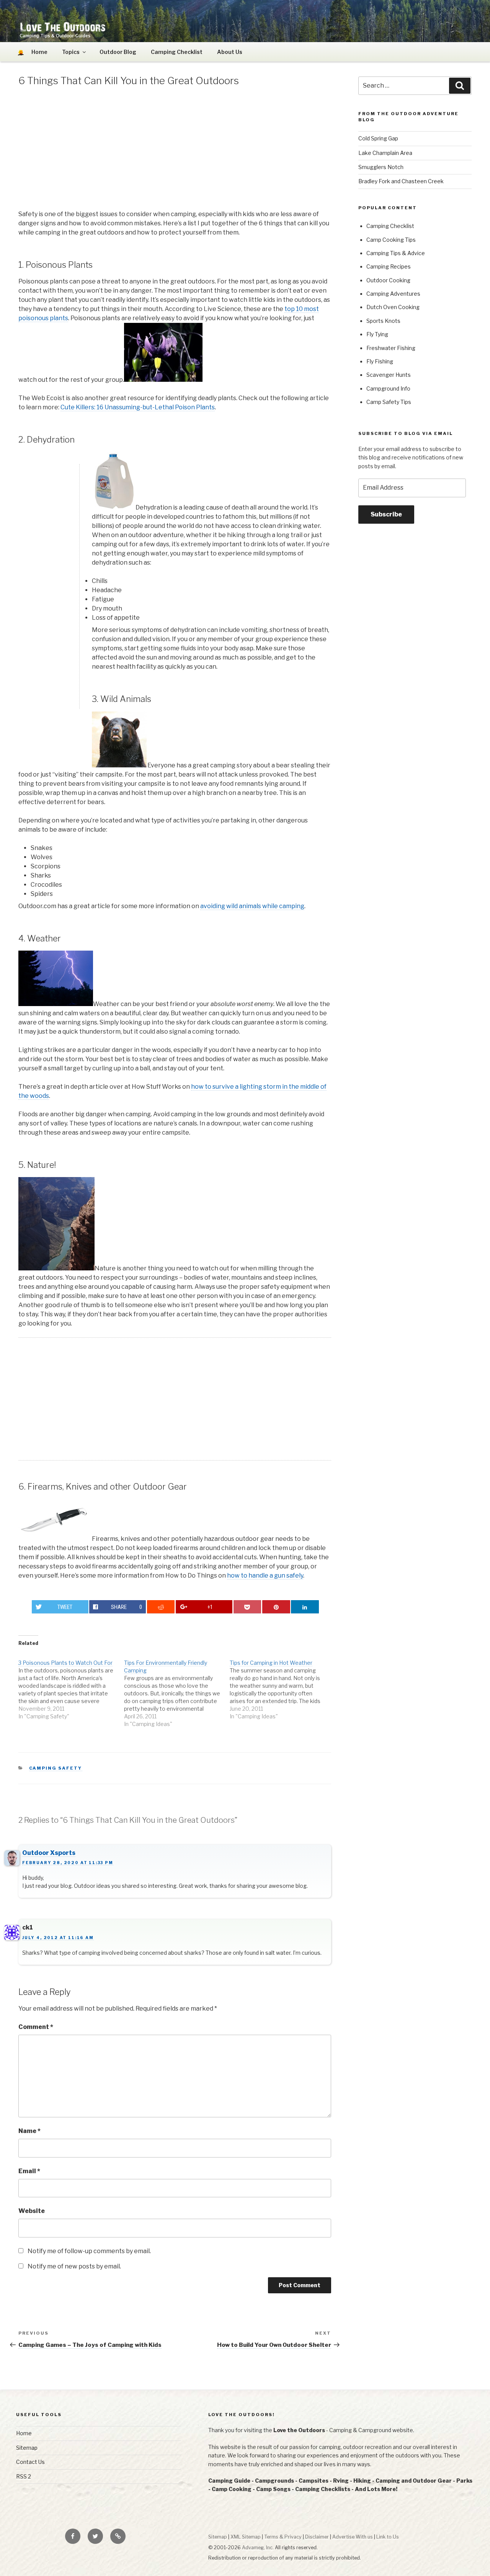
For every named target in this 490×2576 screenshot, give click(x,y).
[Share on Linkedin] (305, 1607)
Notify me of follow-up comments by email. (89, 2251)
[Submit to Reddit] (161, 1607)
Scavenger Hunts (389, 375)
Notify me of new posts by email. (74, 2266)
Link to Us (388, 2537)
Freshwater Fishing (391, 348)
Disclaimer (317, 2537)
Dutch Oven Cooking (393, 307)
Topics (71, 52)
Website (32, 2211)
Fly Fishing (380, 361)
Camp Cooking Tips (391, 240)
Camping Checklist (177, 52)
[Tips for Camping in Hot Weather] (283, 1686)
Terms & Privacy (283, 2537)
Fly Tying (377, 334)
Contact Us (30, 2462)
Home (24, 2433)
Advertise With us (353, 2537)
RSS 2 (24, 2476)
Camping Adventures (393, 294)
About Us (230, 52)
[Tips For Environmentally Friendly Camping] (177, 1689)
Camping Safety (56, 1768)
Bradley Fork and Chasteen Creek (401, 181)
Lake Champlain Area (385, 153)
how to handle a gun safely (265, 1575)
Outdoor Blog (118, 52)
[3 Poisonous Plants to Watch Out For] (71, 1686)
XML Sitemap (246, 2537)
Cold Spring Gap (378, 138)
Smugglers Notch (381, 167)
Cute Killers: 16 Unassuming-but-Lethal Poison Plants (138, 407)
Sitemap (27, 2448)
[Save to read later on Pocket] (247, 1607)
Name (29, 2131)
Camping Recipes (389, 266)
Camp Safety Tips (389, 402)
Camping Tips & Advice (396, 253)
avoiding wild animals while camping (252, 906)
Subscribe (386, 514)
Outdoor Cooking (388, 280)
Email (29, 2171)
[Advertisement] (175, 150)
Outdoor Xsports (49, 1853)
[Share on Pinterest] (276, 1607)
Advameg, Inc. (258, 2548)
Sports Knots (383, 321)
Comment (36, 2027)
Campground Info (388, 388)
